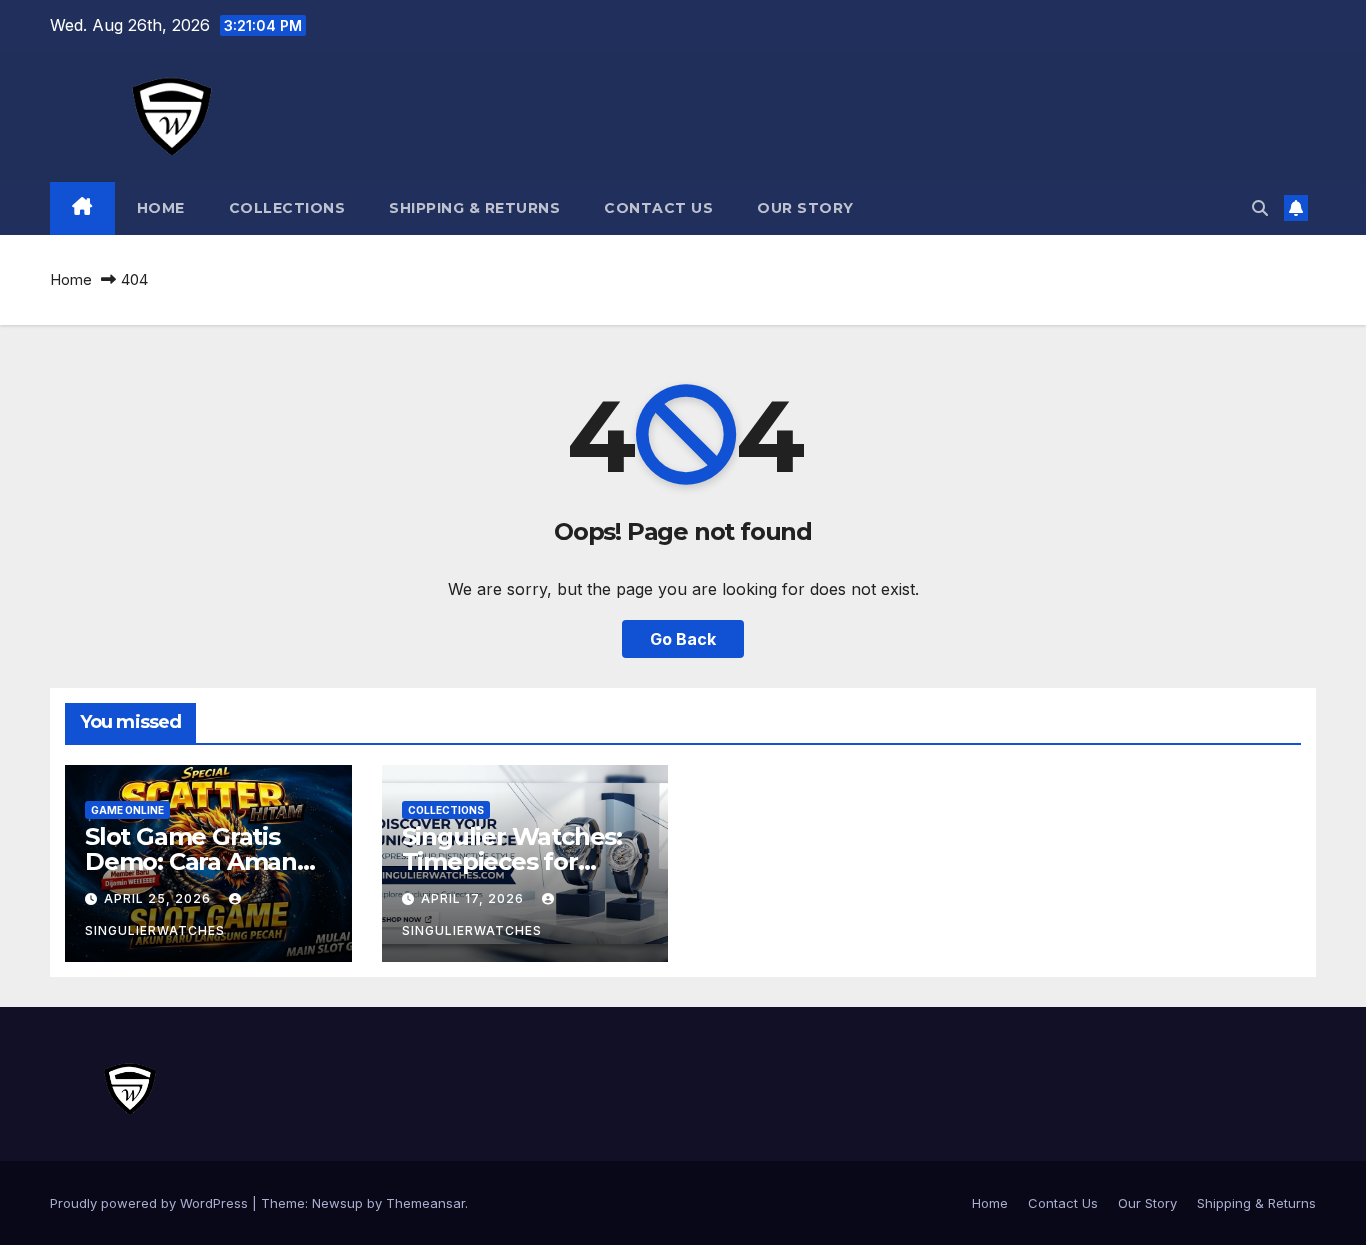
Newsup (337, 1203)
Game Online (127, 810)
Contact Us (658, 208)
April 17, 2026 (474, 898)
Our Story (805, 208)
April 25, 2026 (159, 898)
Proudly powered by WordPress (151, 1203)
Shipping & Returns (474, 208)
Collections (287, 208)
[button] (1260, 208)
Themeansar (425, 1203)
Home (161, 208)
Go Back (683, 639)
